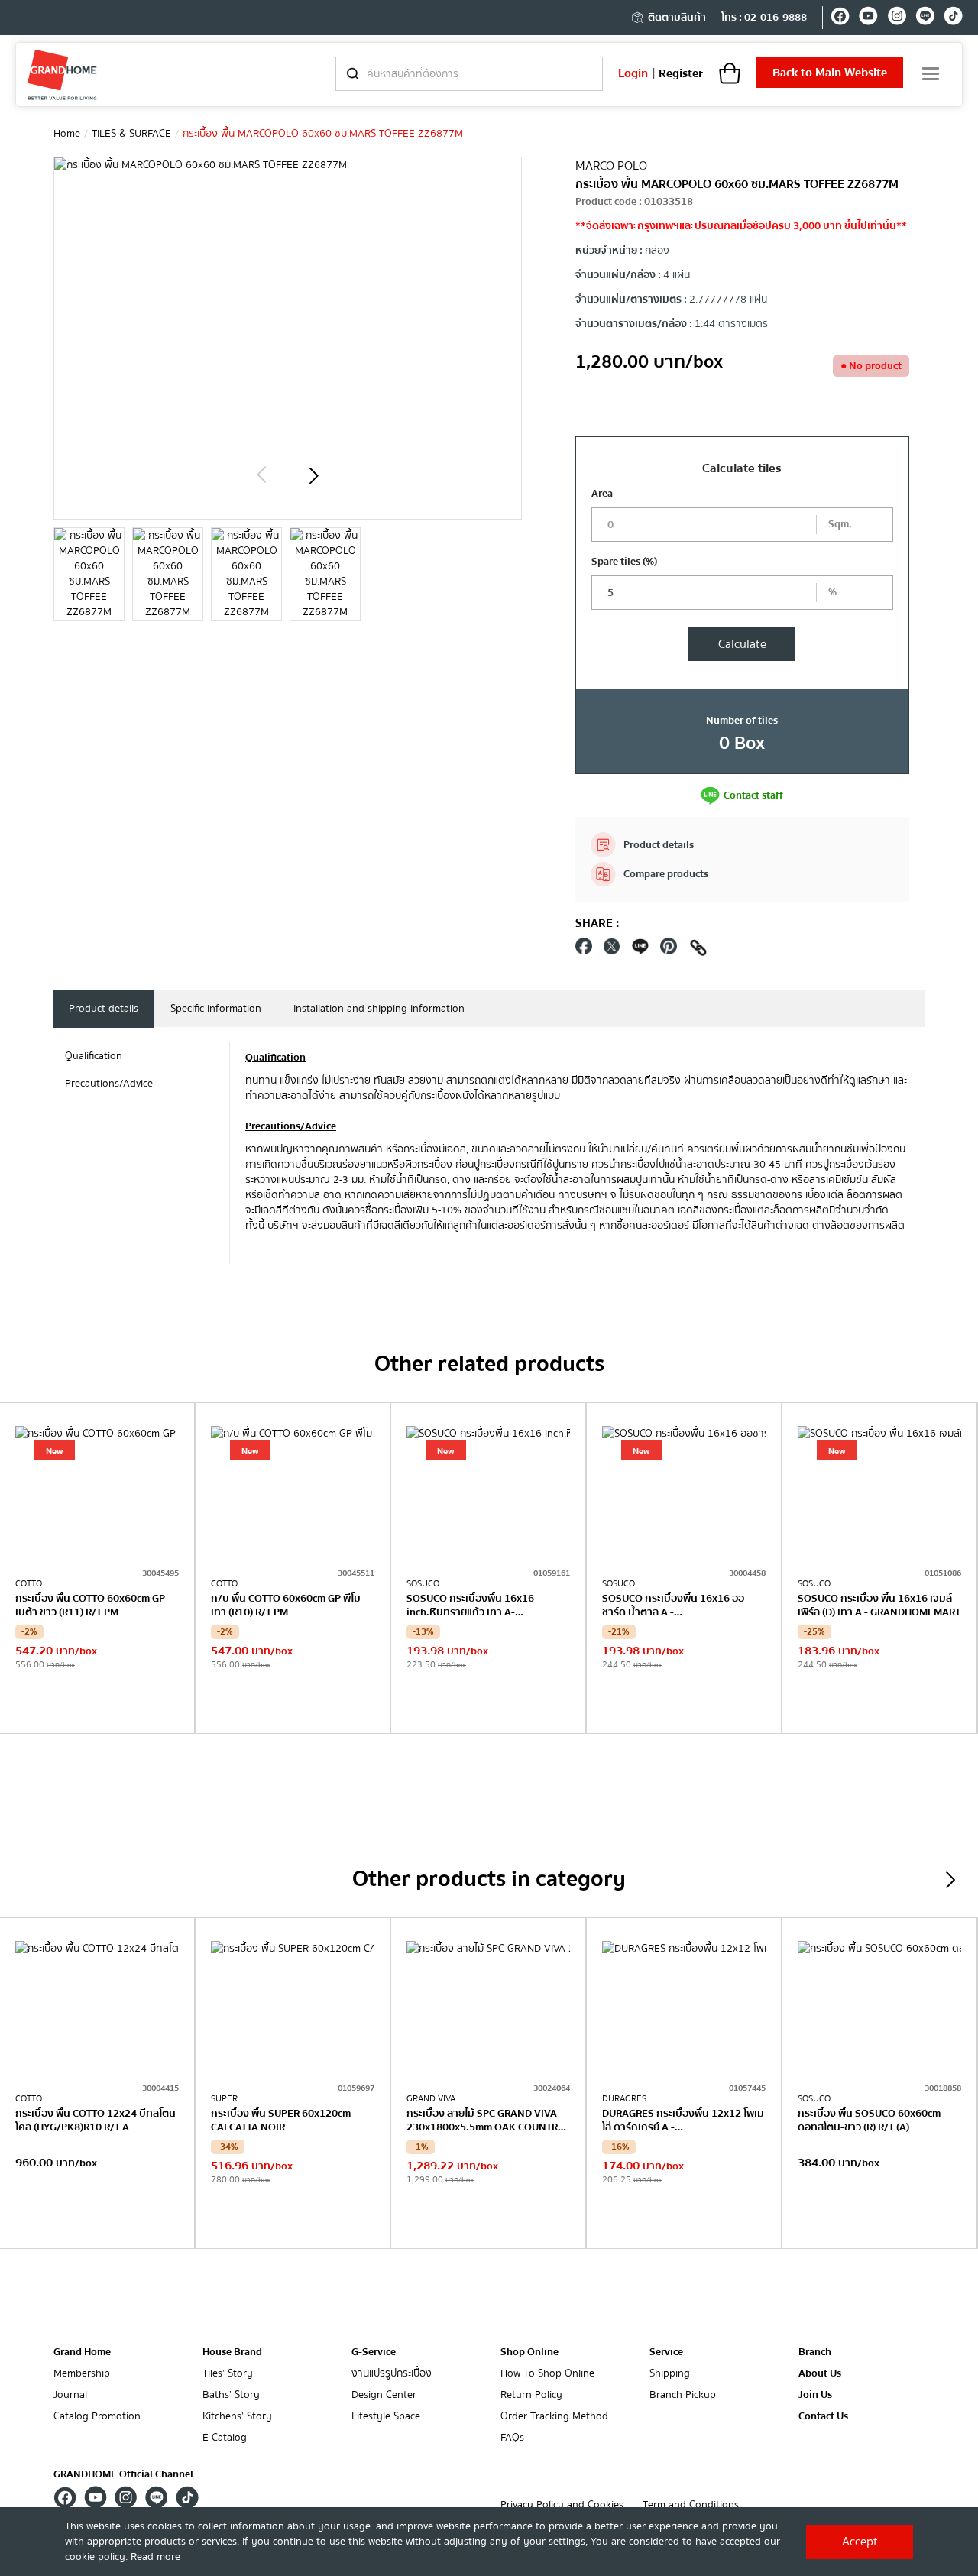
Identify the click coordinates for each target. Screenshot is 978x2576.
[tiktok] (953, 18)
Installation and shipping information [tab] (379, 1009)
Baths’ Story (231, 2395)
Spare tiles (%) (624, 562)
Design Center (384, 2395)
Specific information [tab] (216, 1009)
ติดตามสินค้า (677, 18)
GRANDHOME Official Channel (123, 2474)
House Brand (232, 2352)
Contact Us (823, 2417)
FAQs (512, 2438)
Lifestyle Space (386, 2417)
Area (602, 494)
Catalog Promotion (97, 2417)
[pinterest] (669, 950)
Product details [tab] (104, 1009)
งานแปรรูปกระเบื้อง (392, 2374)
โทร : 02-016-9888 (764, 18)
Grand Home (82, 2352)
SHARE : (597, 923)
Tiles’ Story (228, 2374)
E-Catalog (225, 2438)
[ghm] (62, 75)
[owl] (261, 475)
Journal (70, 2395)
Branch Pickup (683, 2395)
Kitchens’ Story (237, 2417)
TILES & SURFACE (131, 134)
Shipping (670, 2374)
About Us (820, 2374)
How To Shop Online (547, 2374)
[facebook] (840, 18)
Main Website (830, 73)
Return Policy (531, 2395)
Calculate (742, 644)
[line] (925, 18)
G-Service (374, 2352)
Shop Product (97, 1702)
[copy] (698, 950)
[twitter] (612, 950)
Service (666, 2352)
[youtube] (868, 18)
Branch (815, 2352)
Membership (82, 2374)
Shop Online (529, 2352)
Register (681, 73)
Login (633, 73)
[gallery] (89, 574)
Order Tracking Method (554, 2417)
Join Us (815, 2395)
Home (67, 134)
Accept (860, 2542)
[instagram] (897, 18)
